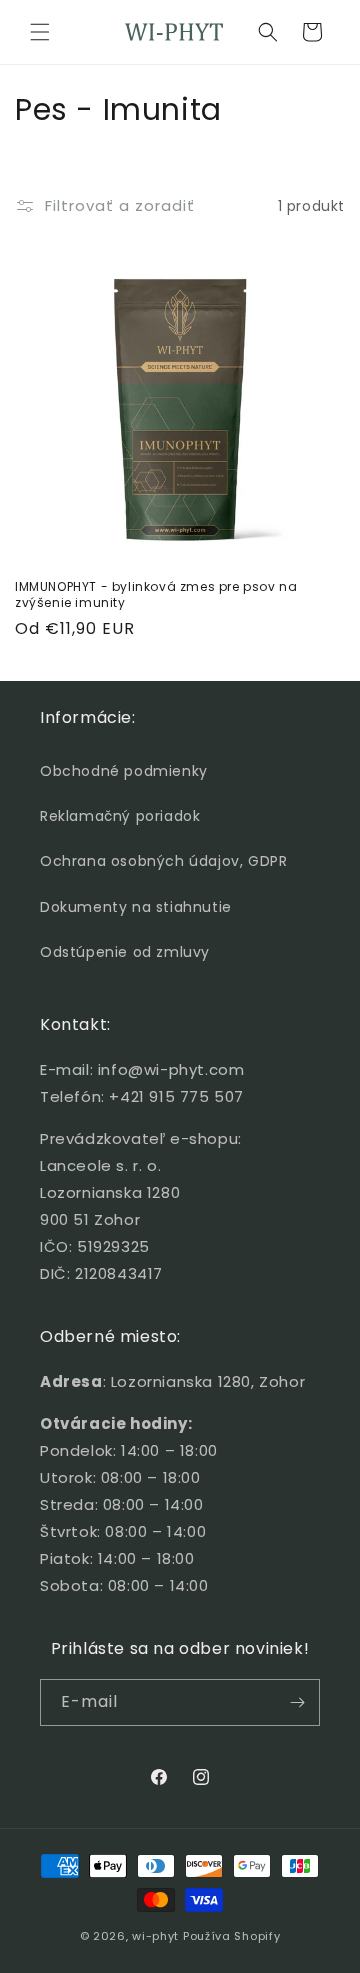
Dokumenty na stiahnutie (136, 907)
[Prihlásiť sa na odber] (297, 1702)
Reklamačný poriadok (120, 816)
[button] (40, 32)
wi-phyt (155, 1936)
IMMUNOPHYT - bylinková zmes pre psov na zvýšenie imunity (156, 594)
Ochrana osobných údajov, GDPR (163, 861)
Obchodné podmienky (124, 771)
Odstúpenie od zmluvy (125, 952)
